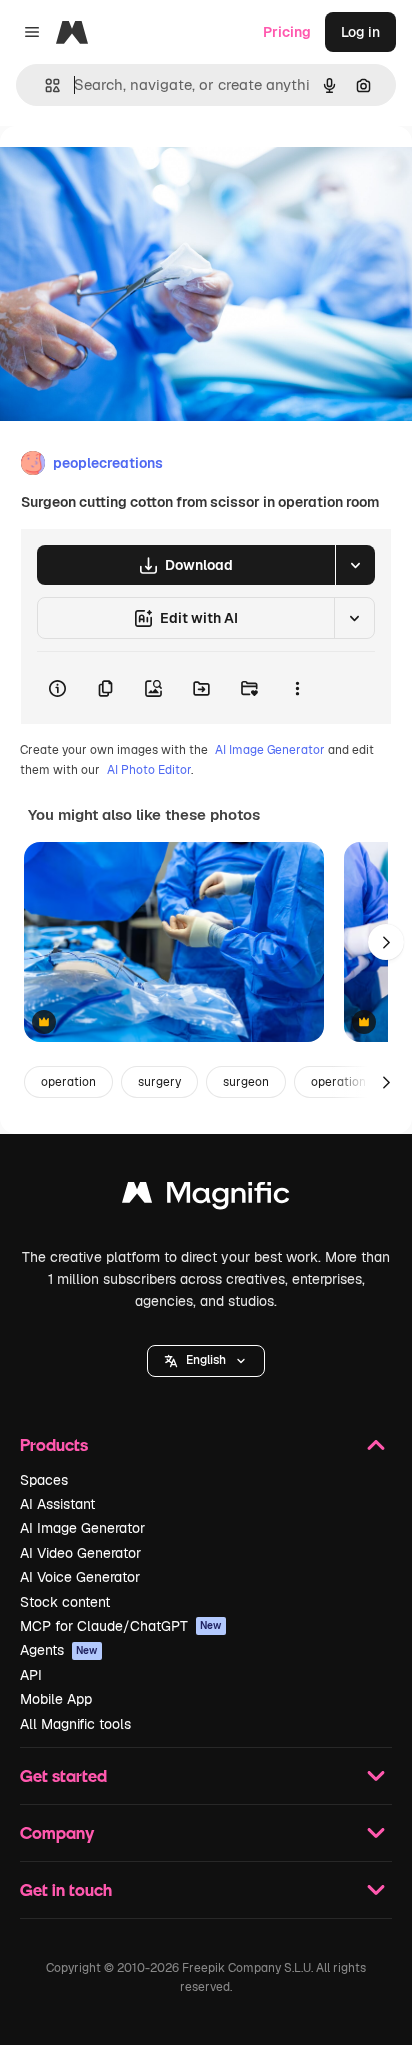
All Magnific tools (75, 1724)
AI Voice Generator (80, 1577)
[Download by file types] (355, 565)
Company (57, 1832)
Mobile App (56, 1699)
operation (68, 1082)
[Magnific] (206, 1197)
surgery (159, 1082)
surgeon (246, 1082)
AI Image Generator (270, 750)
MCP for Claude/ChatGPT (121, 1626)
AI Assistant (57, 1504)
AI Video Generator (80, 1553)
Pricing (287, 32)
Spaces (44, 1480)
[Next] (386, 942)
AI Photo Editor (149, 770)
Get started (63, 1775)
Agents (59, 1650)
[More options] (297, 688)
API (31, 1675)
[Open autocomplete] (44, 85)
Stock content (65, 1602)
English (206, 1360)
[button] (206, 1361)
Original (128, 171)
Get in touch (66, 1889)
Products (54, 1444)
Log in (360, 32)
